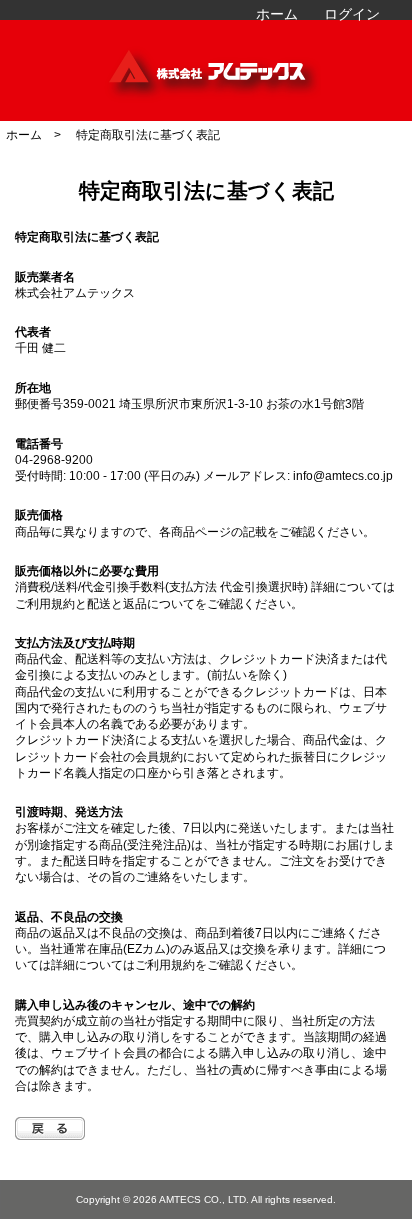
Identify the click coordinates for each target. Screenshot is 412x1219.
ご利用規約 (45, 603)
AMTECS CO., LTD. (204, 1199)
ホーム (277, 14)
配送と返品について (141, 603)
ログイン (352, 14)
